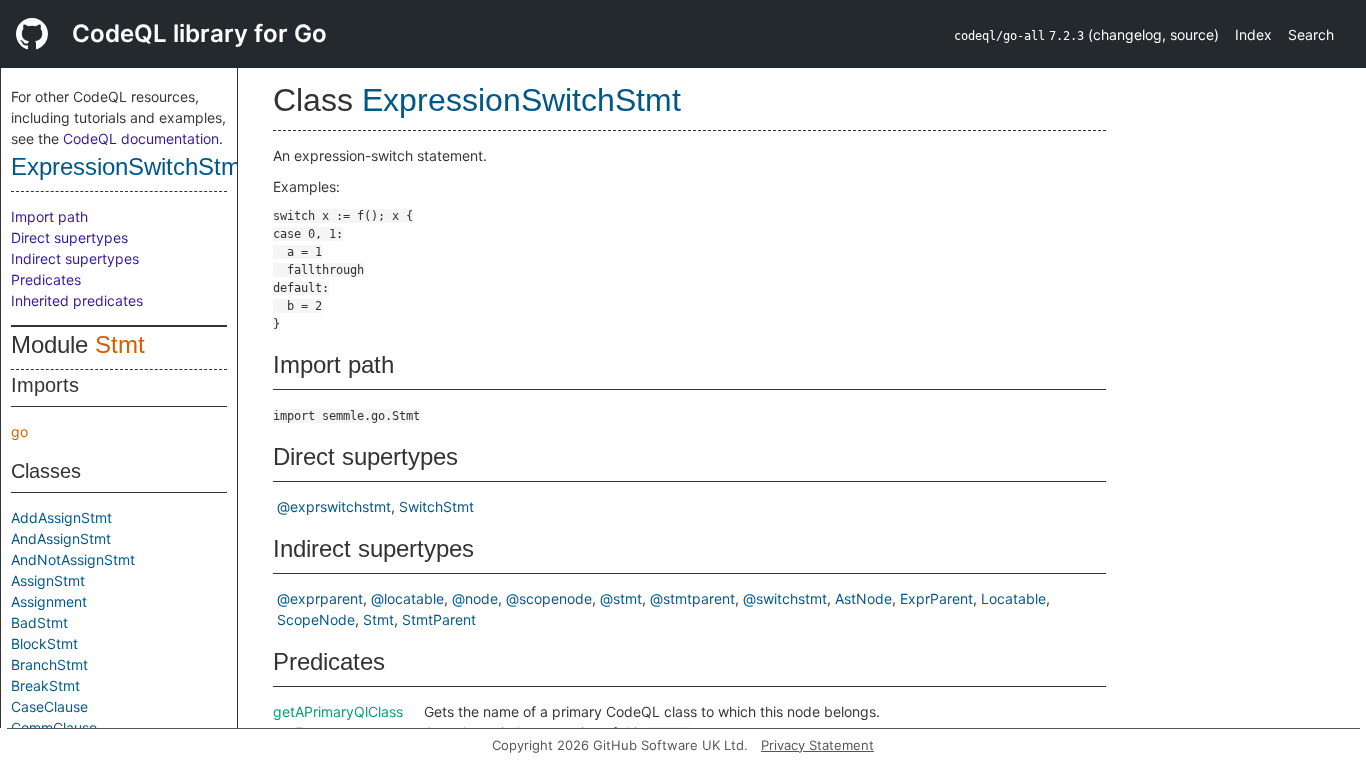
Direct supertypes (69, 237)
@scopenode (549, 598)
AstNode (863, 598)
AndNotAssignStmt (73, 559)
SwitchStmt (436, 506)
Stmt (120, 344)
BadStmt (39, 622)
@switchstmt (785, 598)
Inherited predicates (77, 300)
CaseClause (49, 706)
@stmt (621, 598)
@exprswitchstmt (334, 506)
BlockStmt (44, 643)
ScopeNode (316, 619)
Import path (49, 216)
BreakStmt (45, 685)
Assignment (49, 601)
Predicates (46, 279)
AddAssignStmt (61, 517)
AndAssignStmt (61, 538)
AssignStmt (48, 580)
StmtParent (439, 619)
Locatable (1013, 598)
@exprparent (320, 598)
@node (475, 598)
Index (1253, 34)
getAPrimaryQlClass (338, 711)
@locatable (407, 598)
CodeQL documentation (141, 138)
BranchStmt (49, 664)
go (19, 431)
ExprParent (936, 598)
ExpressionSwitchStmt (129, 166)
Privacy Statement (817, 745)
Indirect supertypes (75, 258)
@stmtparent (692, 598)
